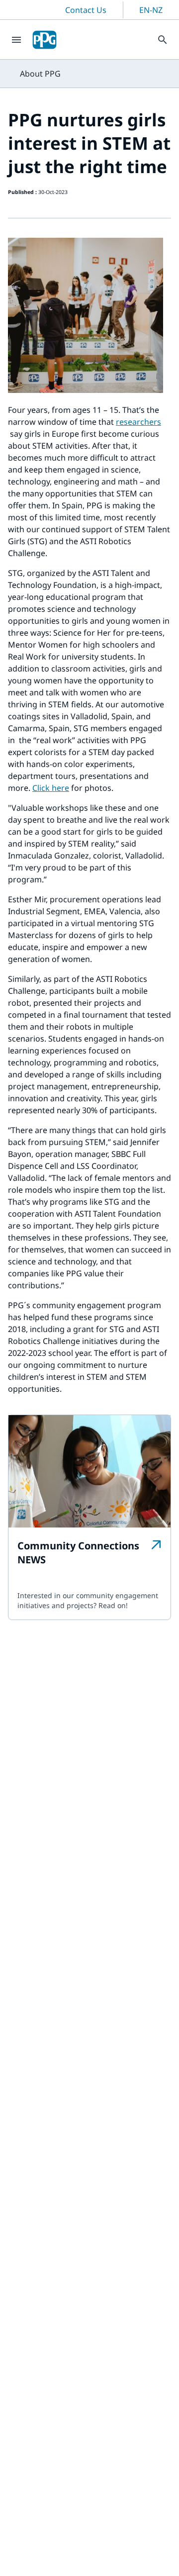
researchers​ (138, 422)
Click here (51, 788)
